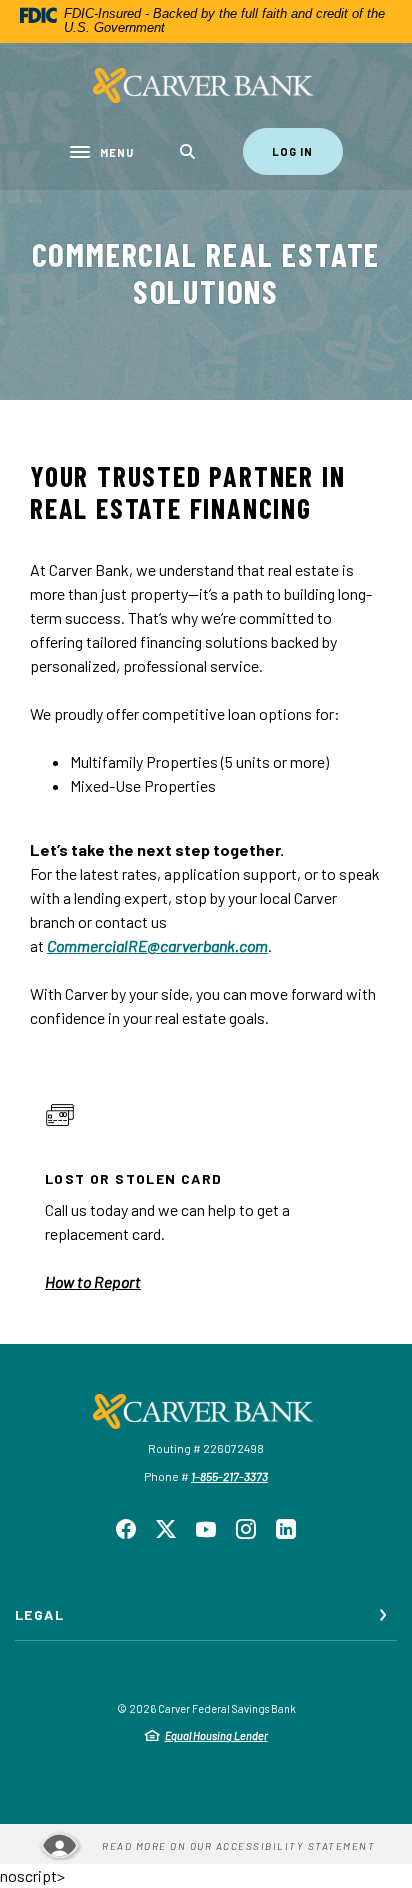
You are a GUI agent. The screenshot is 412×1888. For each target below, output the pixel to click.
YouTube (206, 1529)
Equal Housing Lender (216, 1735)
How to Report (93, 1281)
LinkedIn (286, 1529)
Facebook (126, 1529)
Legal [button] (39, 1614)
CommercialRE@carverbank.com (157, 945)
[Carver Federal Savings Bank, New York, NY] (206, 85)
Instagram (246, 1529)
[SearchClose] (188, 151)
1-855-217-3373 (229, 1476)
